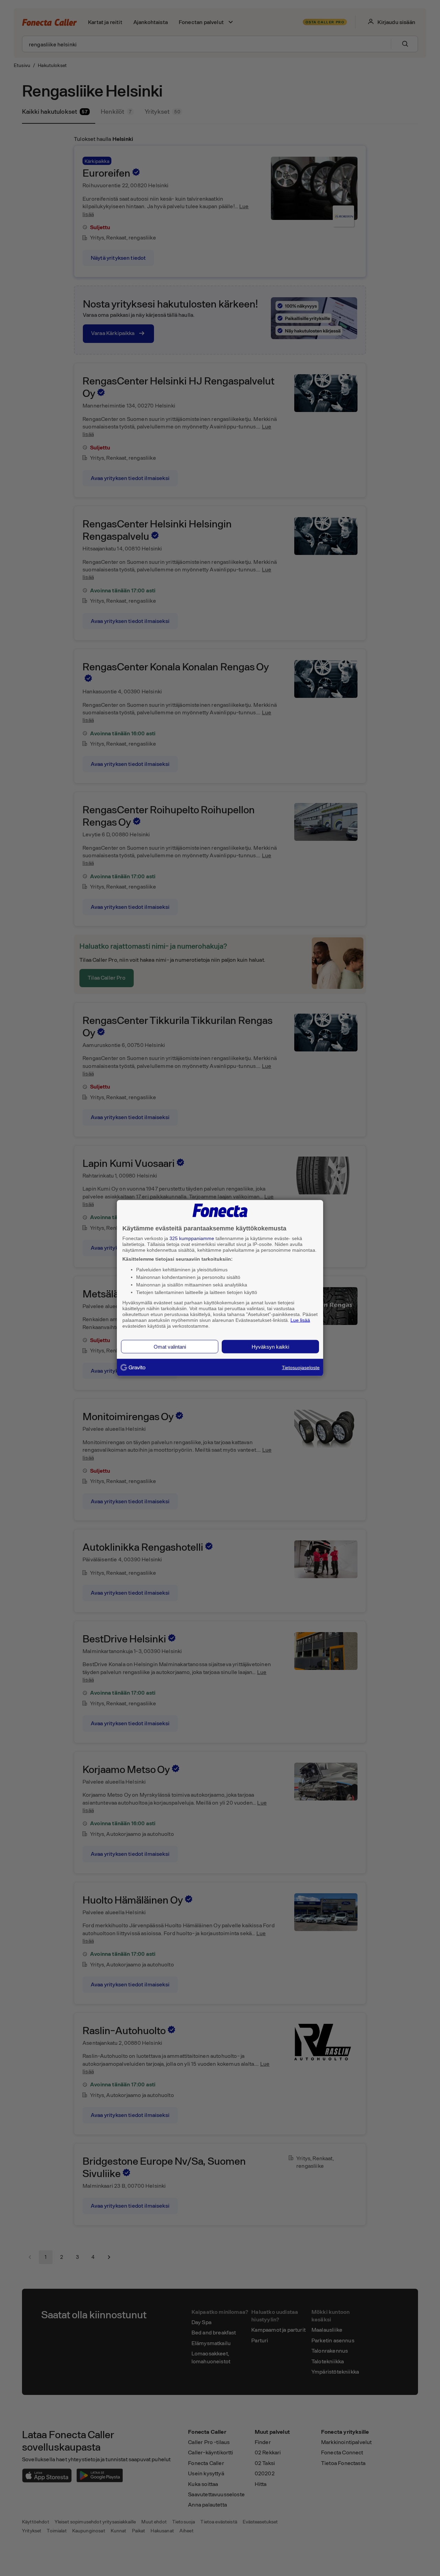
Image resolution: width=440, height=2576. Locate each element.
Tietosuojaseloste (301, 1368)
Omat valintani (170, 1347)
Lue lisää (300, 1320)
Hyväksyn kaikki (270, 1347)
